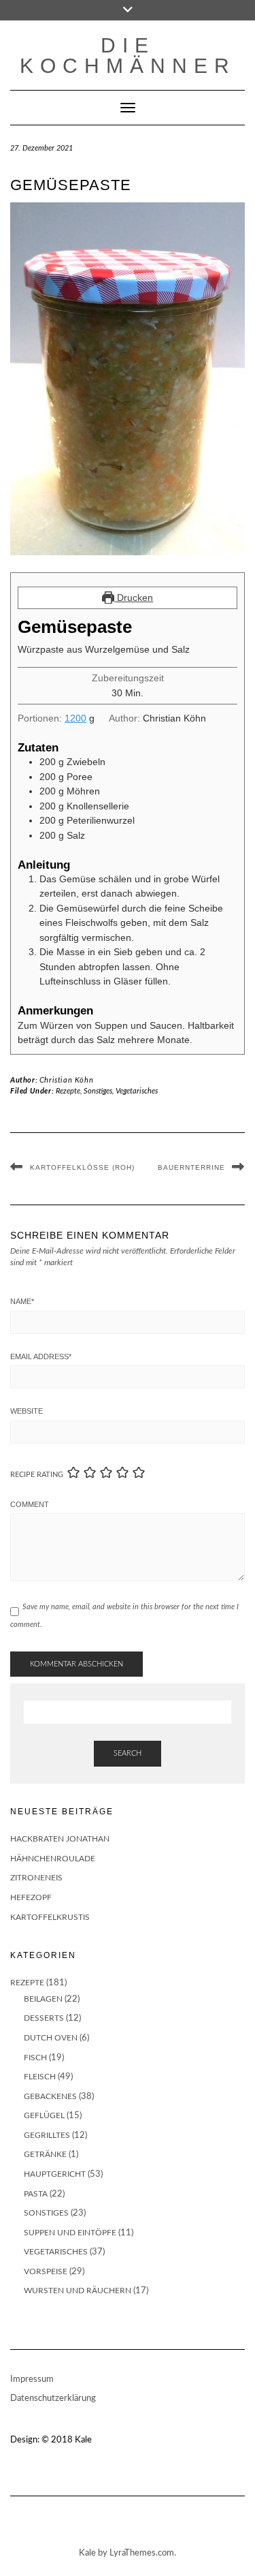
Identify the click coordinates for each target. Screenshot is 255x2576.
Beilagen (43, 1999)
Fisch (35, 2058)
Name (22, 1301)
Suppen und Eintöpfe (70, 2233)
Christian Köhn (66, 1080)
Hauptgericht (55, 2174)
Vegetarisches (137, 1091)
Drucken (134, 598)
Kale (83, 2440)
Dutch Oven (51, 2038)
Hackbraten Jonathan (60, 1839)
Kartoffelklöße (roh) (82, 1167)
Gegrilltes (47, 2135)
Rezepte (68, 1091)
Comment (30, 1504)
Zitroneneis (36, 1878)
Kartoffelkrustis (50, 1917)
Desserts (44, 2018)
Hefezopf (31, 1897)
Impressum (32, 2379)
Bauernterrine (191, 1167)
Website (27, 1411)
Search (128, 1753)
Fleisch (40, 2077)
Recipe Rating (37, 1475)
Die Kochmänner (128, 56)
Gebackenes (50, 2096)
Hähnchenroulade (53, 1859)
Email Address (41, 1356)
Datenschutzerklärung (53, 2399)
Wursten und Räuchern (78, 2291)
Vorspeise (46, 2271)
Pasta (36, 2194)
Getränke (45, 2154)
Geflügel (44, 2115)
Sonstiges (98, 1091)
